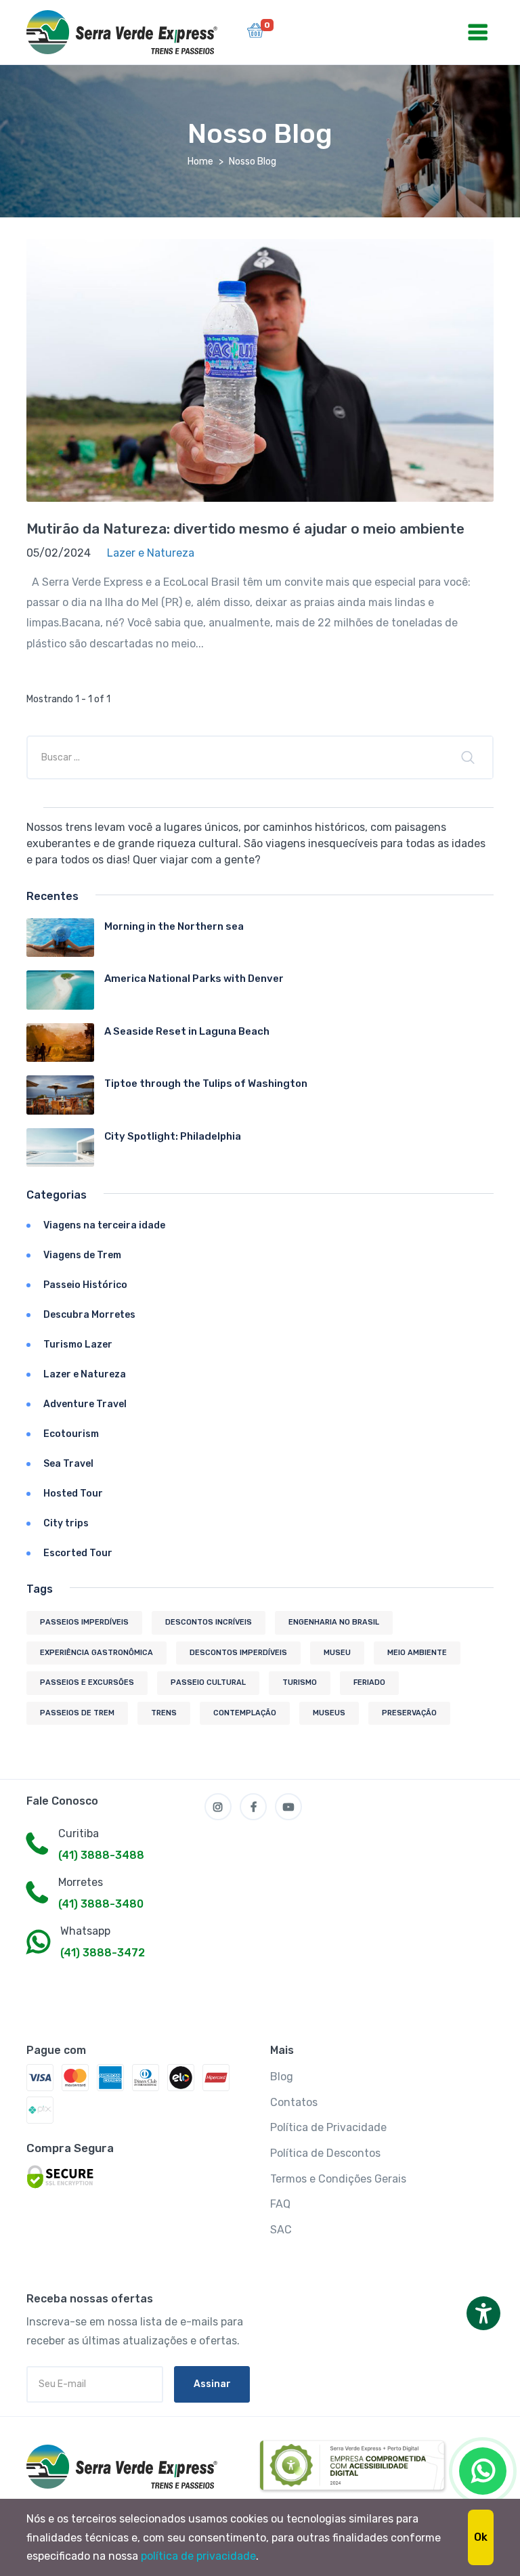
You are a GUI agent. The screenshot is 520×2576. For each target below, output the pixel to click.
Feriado (369, 1682)
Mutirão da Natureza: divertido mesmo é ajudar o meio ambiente (245, 529)
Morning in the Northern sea (174, 926)
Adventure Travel (85, 1404)
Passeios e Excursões (87, 1682)
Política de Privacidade (328, 2127)
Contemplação (245, 1713)
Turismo (300, 1682)
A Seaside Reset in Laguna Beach (187, 1031)
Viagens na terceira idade (104, 1225)
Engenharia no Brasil (334, 1622)
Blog (282, 2077)
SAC (281, 2230)
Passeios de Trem (77, 1713)
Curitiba (79, 1833)
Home (200, 162)
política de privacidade (198, 2556)
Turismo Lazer (78, 1345)
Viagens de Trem (82, 1255)
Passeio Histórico (85, 1285)
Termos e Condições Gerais (338, 2179)
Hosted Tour (73, 1494)
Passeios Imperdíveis (84, 1622)
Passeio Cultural (208, 1682)
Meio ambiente (417, 1653)
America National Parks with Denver (194, 979)
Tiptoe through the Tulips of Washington (206, 1083)
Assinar (212, 2384)
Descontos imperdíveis (238, 1653)
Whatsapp (85, 1931)
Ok (481, 2537)
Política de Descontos (325, 2153)
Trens (164, 1713)
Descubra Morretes (89, 1315)
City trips (66, 1523)
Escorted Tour (78, 1553)
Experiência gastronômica (96, 1653)
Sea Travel (68, 1464)
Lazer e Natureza (85, 1374)
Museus (329, 1713)
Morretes (81, 1882)
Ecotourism (71, 1434)
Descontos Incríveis (209, 1622)
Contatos (294, 2102)
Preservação (409, 1713)
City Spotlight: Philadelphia (173, 1136)
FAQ (280, 2204)
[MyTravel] (125, 2467)
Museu (337, 1653)
